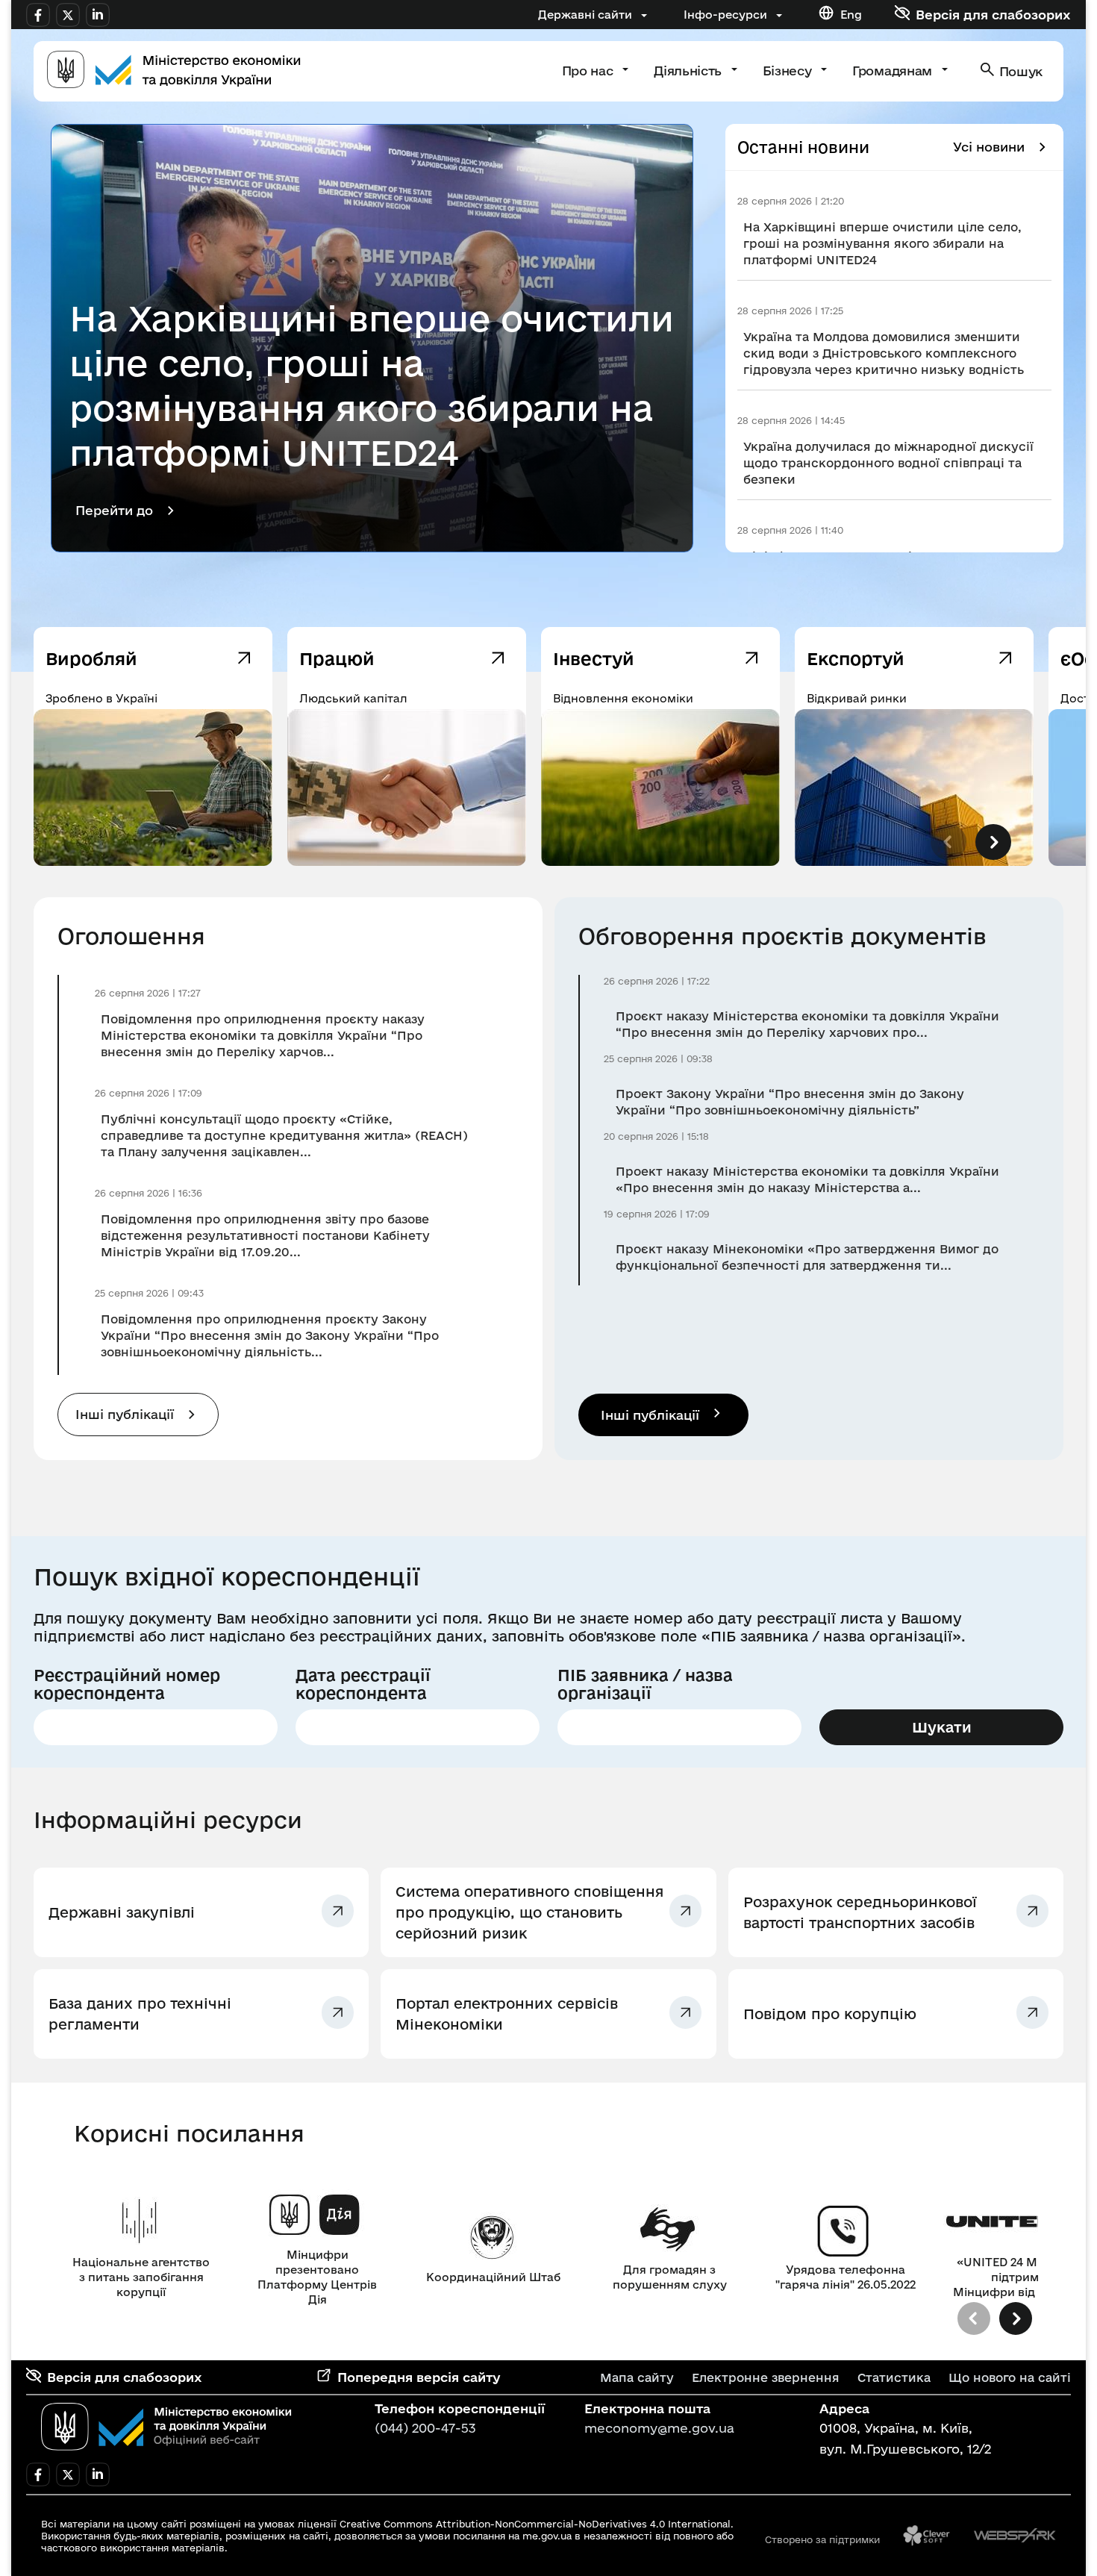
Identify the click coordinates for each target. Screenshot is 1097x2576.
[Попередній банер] (974, 2318)
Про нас (589, 71)
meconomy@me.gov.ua (659, 2428)
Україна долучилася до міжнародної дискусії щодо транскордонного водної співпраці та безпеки (888, 463)
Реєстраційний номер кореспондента (127, 1684)
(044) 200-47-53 (425, 2428)
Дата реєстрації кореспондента (363, 1684)
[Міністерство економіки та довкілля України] (166, 2427)
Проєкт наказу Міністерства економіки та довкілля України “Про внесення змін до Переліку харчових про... (807, 1024)
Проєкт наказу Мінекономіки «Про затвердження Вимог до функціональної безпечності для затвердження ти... (807, 1257)
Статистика (894, 2377)
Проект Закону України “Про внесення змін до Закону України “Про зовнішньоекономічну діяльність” (790, 1102)
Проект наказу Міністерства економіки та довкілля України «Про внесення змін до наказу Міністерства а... (807, 1179)
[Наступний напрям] (993, 842)
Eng (851, 15)
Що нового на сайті (1010, 2377)
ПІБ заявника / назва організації (645, 1684)
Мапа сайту (637, 2377)
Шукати (942, 1727)
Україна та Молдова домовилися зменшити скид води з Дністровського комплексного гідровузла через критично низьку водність (884, 353)
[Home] (174, 71)
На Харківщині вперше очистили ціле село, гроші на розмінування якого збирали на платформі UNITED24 (882, 243)
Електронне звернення (766, 2377)
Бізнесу (789, 71)
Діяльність (689, 71)
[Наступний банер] (1016, 2318)
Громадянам (894, 71)
